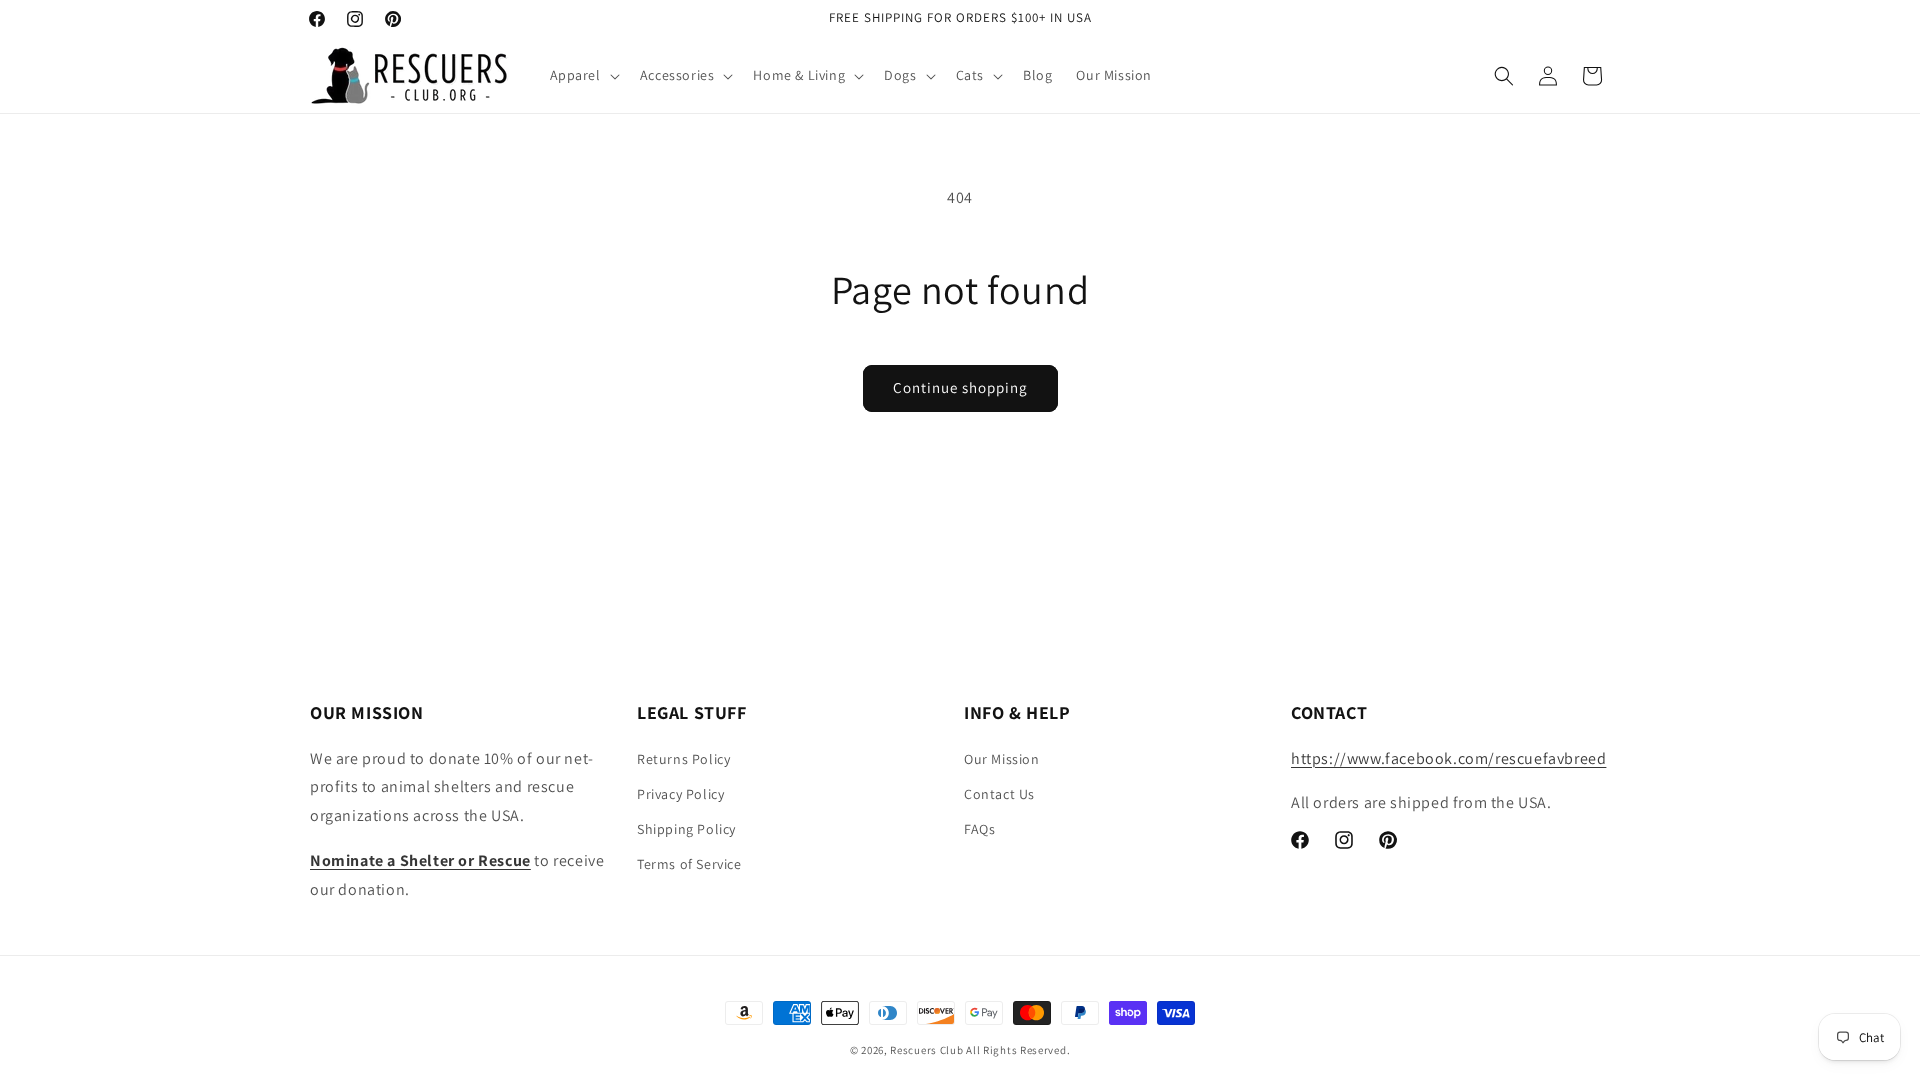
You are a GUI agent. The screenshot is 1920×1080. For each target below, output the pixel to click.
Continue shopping (960, 387)
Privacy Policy (680, 794)
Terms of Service (689, 864)
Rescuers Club (926, 1050)
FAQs (979, 829)
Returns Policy (683, 759)
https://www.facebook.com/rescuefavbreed (1448, 758)
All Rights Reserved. (1018, 1050)
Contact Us (999, 794)
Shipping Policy (686, 829)
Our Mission (1002, 759)
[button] (583, 75)
